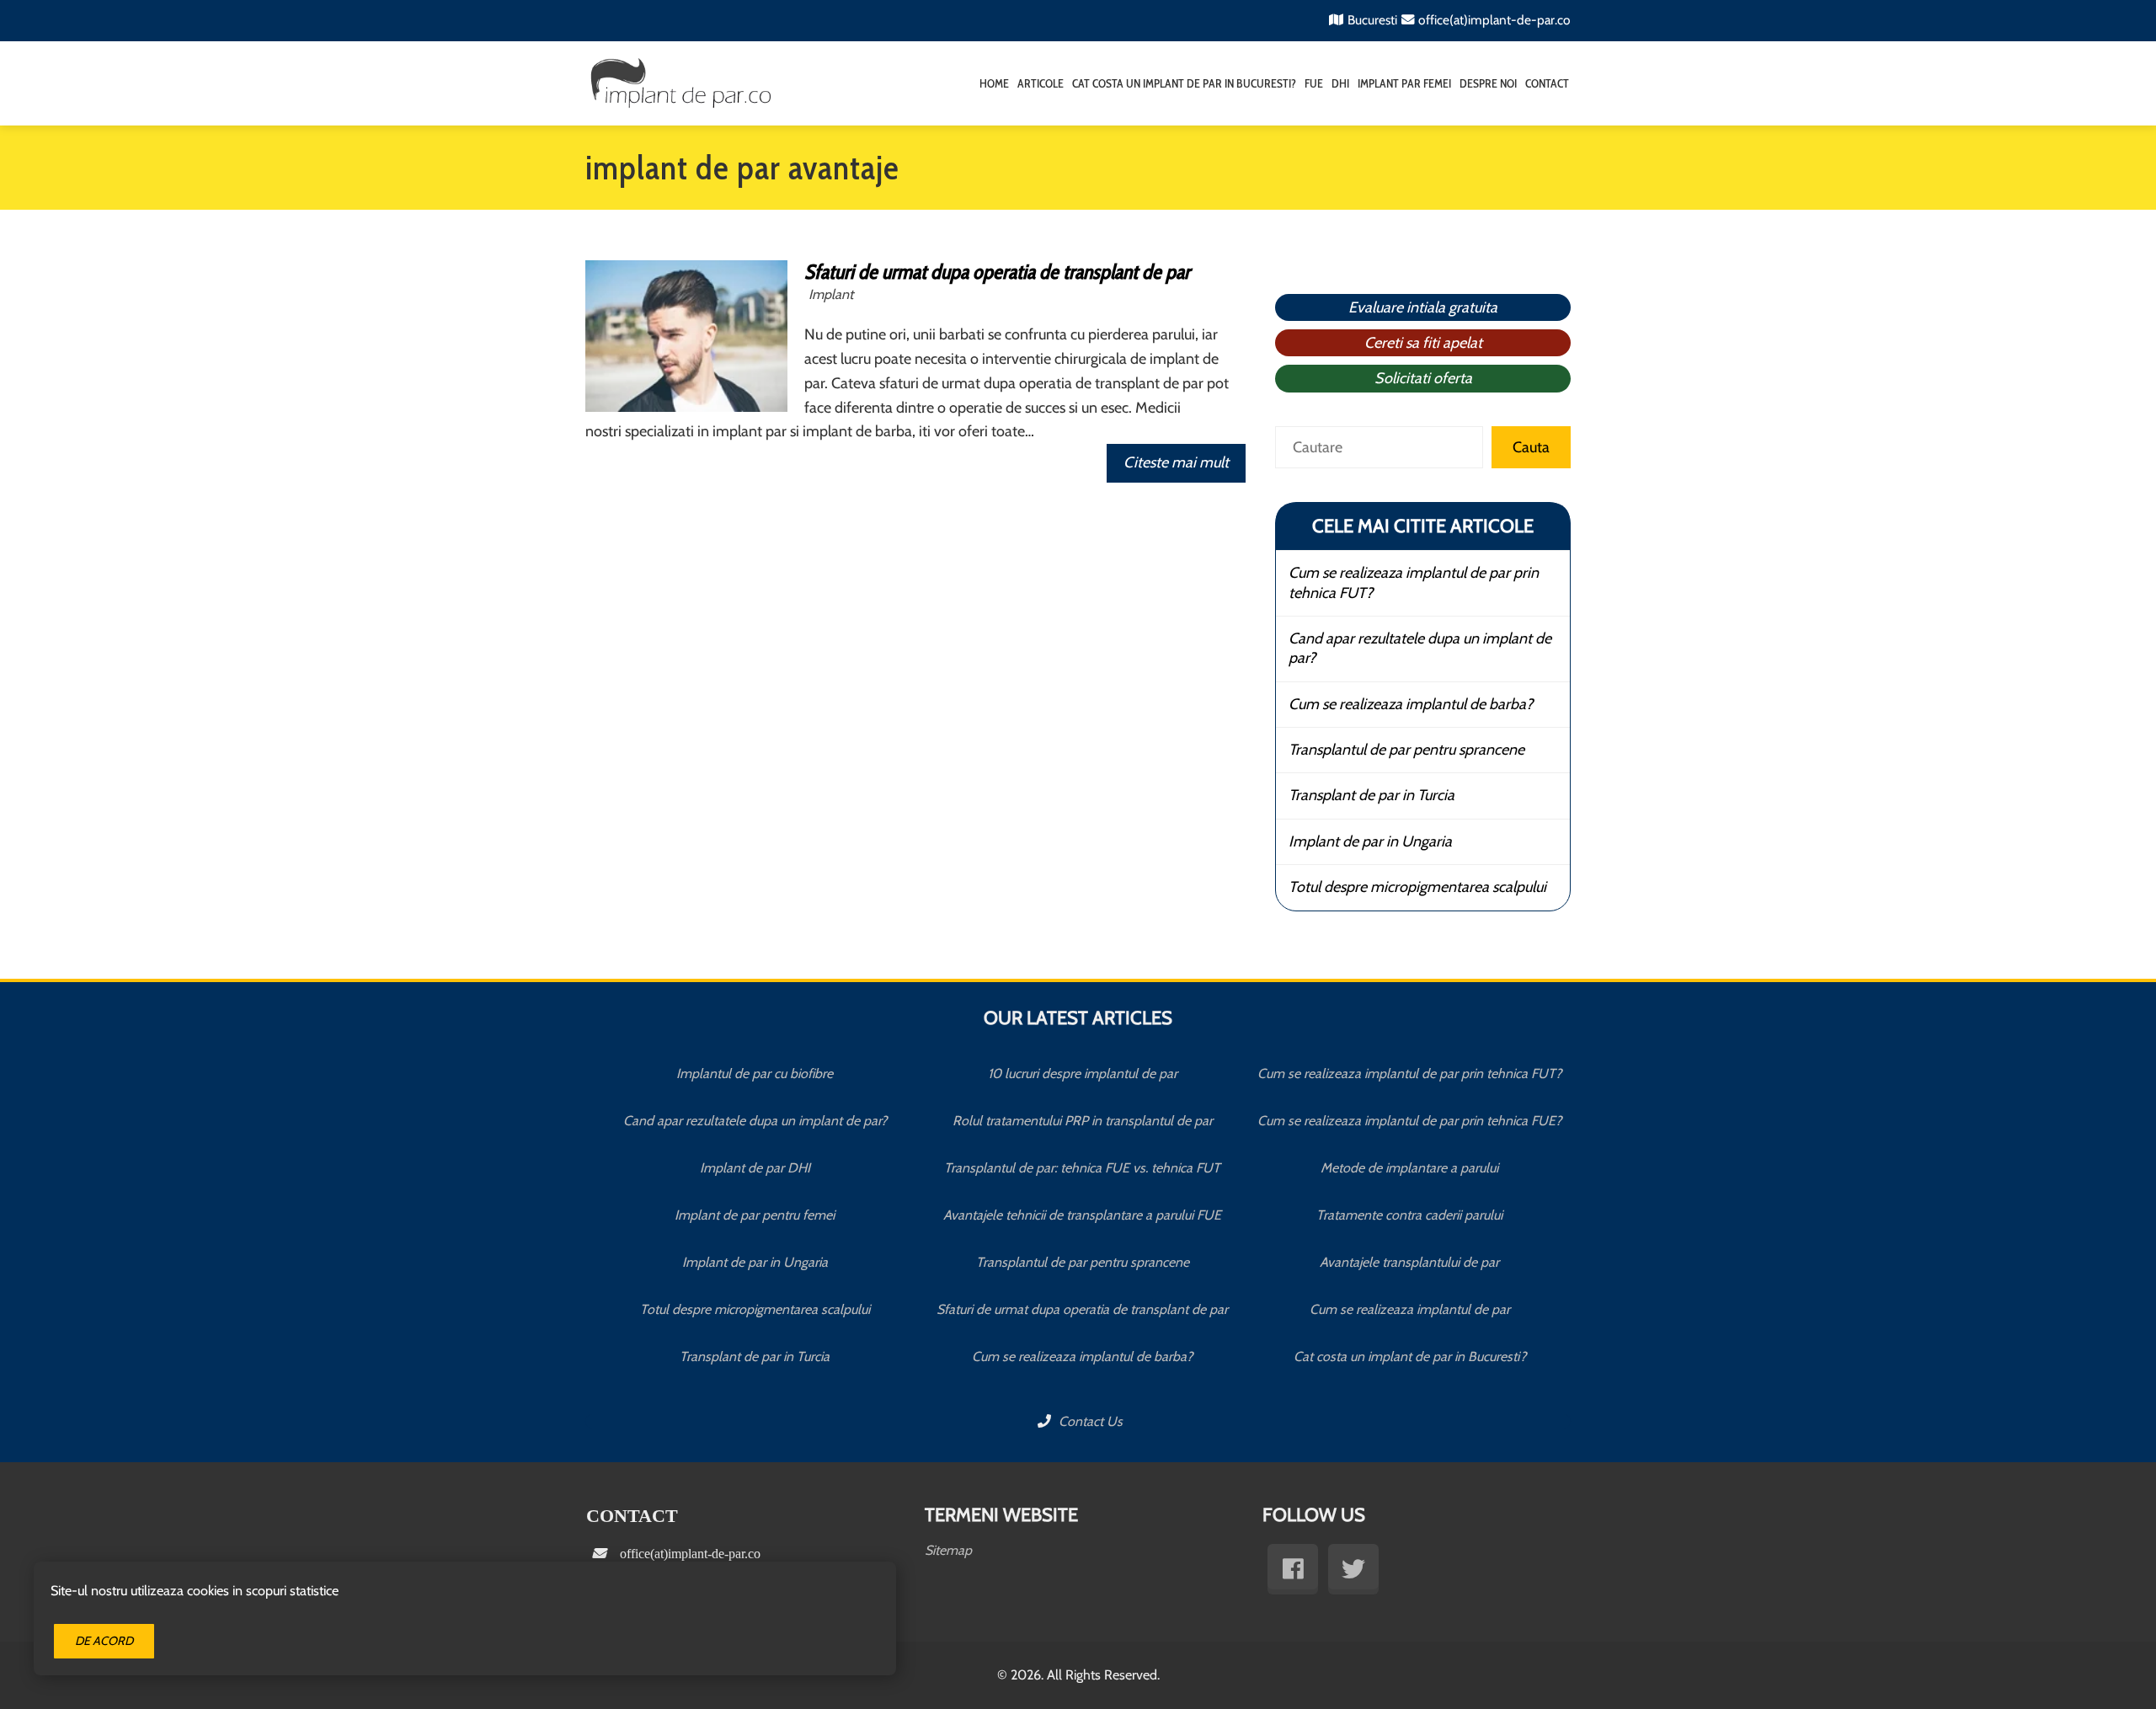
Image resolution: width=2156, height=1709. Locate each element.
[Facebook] (1293, 1569)
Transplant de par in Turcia (1372, 795)
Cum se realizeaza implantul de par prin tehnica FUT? (1414, 582)
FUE (1314, 83)
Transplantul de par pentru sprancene (1406, 750)
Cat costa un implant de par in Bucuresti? (1184, 83)
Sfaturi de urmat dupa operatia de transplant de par (997, 272)
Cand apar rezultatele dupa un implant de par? (1420, 648)
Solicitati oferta (1423, 378)
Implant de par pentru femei (755, 1215)
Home (994, 83)
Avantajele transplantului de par (1409, 1262)
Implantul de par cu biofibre (755, 1073)
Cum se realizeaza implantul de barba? (1411, 704)
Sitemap (948, 1550)
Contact (1547, 83)
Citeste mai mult (1176, 462)
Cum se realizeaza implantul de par (1410, 1309)
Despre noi (1488, 83)
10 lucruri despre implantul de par (1083, 1073)
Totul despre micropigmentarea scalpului (1417, 887)
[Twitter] (1353, 1569)
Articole (1041, 83)
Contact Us (1089, 1421)
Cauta (1531, 447)
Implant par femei (1404, 83)
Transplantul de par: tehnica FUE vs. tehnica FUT (1082, 1168)
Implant (831, 294)
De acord (104, 1641)
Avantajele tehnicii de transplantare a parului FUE (1082, 1215)
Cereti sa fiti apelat (1423, 343)
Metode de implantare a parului (1409, 1168)
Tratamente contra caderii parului (1409, 1215)
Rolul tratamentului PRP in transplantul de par (1083, 1121)
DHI (1340, 83)
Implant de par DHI (755, 1168)
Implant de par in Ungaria (1370, 841)
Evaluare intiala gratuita (1423, 307)
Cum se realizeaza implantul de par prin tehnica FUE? (1409, 1121)
